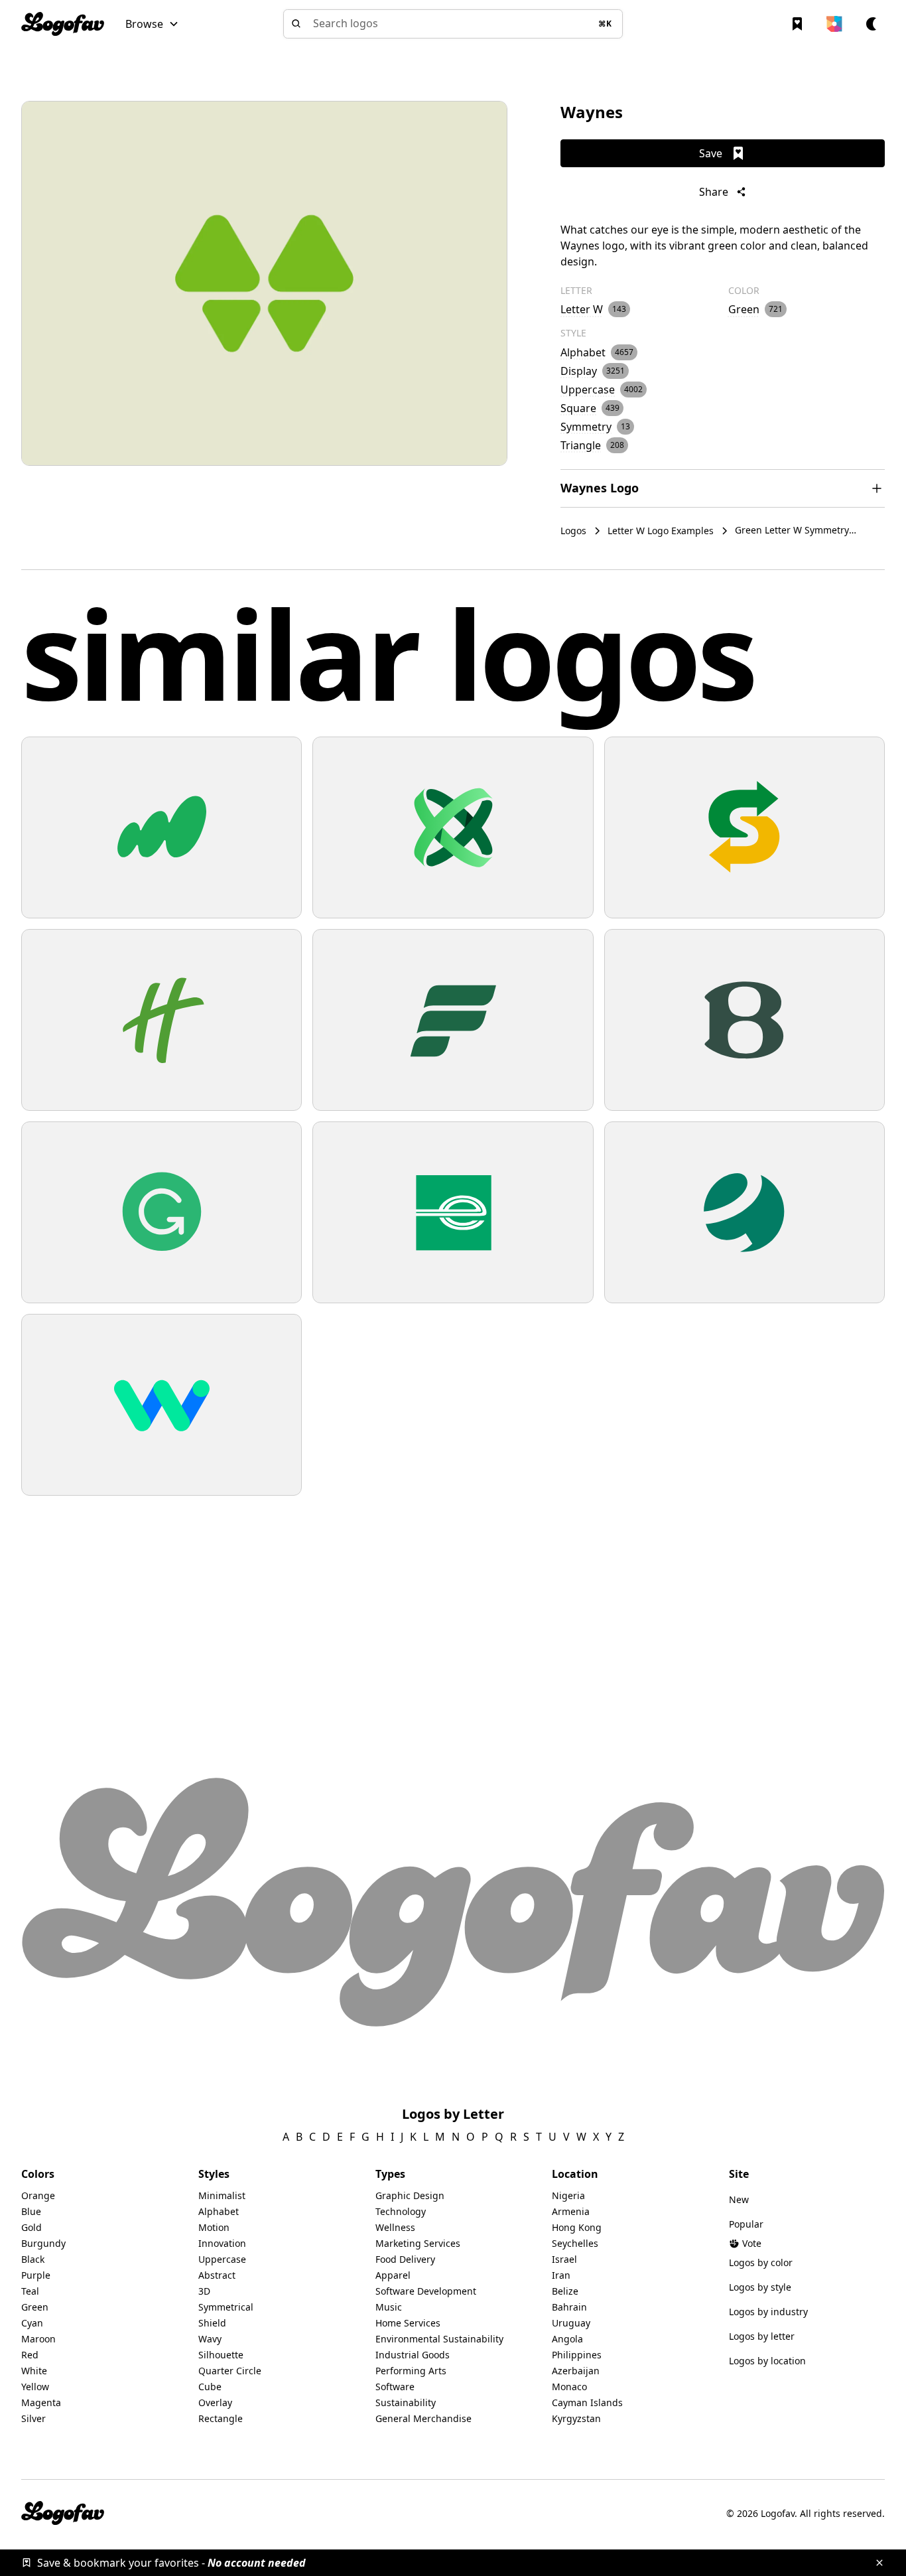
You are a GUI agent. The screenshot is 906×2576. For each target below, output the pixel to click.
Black (33, 2259)
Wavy (210, 2339)
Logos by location (767, 2361)
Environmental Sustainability (439, 2339)
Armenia (571, 2211)
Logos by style (760, 2287)
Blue (31, 2211)
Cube (210, 2387)
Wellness (395, 2227)
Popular (746, 2224)
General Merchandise (423, 2418)
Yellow (35, 2387)
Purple (36, 2275)
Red (30, 2355)
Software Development (426, 2291)
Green (35, 2307)
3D (204, 2291)
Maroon (38, 2339)
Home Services (408, 2323)
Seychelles (575, 2243)
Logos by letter (762, 2336)
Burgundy (43, 2243)
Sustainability (406, 2402)
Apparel (393, 2275)
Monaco (569, 2387)
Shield (212, 2323)
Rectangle (221, 2418)
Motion (214, 2227)
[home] (63, 24)
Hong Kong (577, 2227)
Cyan (32, 2323)
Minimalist (222, 2195)
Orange (38, 2195)
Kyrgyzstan (576, 2418)
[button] (152, 24)
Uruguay (571, 2323)
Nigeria (568, 2195)
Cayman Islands (587, 2402)
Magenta (41, 2402)
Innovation (222, 2243)
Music (389, 2307)
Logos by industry (768, 2312)
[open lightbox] (264, 283)
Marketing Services (418, 2243)
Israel (564, 2259)
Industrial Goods (413, 2355)
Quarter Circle (230, 2371)
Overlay (215, 2402)
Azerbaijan (576, 2371)
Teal (30, 2291)
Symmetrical (226, 2307)
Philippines (577, 2355)
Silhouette (221, 2355)
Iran (561, 2275)
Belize (565, 2291)
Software (395, 2387)
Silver (33, 2418)
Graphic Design (410, 2195)
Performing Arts (411, 2371)
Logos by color (761, 2262)
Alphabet (219, 2211)
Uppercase (222, 2259)
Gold (32, 2227)
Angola (567, 2339)
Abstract (217, 2275)
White (34, 2371)
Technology (401, 2211)
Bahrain (569, 2307)
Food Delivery (405, 2259)
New (739, 2199)
